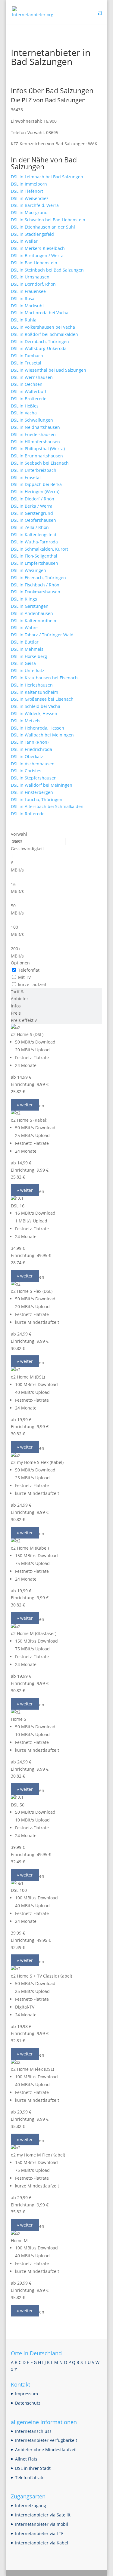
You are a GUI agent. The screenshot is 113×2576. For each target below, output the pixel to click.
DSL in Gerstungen (30, 606)
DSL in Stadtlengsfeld (32, 234)
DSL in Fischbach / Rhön (35, 585)
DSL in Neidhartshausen (35, 427)
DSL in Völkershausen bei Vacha (43, 327)
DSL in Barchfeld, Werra (35, 205)
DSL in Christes (26, 771)
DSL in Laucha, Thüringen (37, 799)
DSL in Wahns (25, 627)
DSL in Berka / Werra (32, 506)
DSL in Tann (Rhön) (30, 742)
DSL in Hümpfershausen (35, 442)
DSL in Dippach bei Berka (36, 484)
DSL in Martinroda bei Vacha (40, 313)
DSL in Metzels (26, 721)
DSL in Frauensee (28, 291)
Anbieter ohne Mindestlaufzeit (46, 2450)
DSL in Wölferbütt (29, 391)
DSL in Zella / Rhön (30, 527)
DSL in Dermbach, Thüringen (40, 341)
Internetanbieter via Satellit (43, 2515)
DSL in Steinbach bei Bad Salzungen (47, 270)
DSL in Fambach (27, 356)
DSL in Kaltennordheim (34, 621)
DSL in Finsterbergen (32, 792)
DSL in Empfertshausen (35, 563)
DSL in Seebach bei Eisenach (40, 463)
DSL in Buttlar (25, 642)
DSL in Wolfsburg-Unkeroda (39, 348)
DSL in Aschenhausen (33, 764)
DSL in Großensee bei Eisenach (42, 699)
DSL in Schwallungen (32, 420)
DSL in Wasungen (28, 570)
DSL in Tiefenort (27, 191)
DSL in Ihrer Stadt (33, 2468)
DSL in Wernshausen (32, 377)
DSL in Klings (24, 599)
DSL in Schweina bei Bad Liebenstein (48, 220)
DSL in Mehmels (27, 649)
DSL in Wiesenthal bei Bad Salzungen (49, 370)
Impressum (27, 2394)
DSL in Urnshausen (30, 277)
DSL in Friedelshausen (33, 434)
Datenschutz (28, 2403)
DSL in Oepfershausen (33, 520)
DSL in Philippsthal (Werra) (38, 449)
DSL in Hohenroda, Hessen (38, 728)
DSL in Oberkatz (27, 756)
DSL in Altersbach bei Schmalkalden (47, 806)
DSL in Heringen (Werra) (35, 492)
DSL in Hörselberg (29, 656)
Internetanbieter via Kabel (42, 2543)
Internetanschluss (33, 2431)
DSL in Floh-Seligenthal (34, 556)
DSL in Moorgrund (29, 212)
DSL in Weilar (24, 241)
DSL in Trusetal (26, 363)
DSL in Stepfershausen (34, 778)
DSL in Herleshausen (32, 685)
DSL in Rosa (23, 298)
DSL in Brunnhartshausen (37, 456)
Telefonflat (29, 970)
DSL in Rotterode (28, 814)
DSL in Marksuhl (27, 306)
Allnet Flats (26, 2459)
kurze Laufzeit (32, 984)
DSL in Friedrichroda (31, 749)
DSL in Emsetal (26, 477)
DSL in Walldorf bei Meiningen (42, 785)
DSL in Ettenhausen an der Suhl (43, 227)
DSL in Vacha (24, 413)
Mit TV (24, 977)
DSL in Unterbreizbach (34, 470)
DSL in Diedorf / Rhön (33, 499)
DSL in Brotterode (29, 399)
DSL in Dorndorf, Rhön (33, 284)
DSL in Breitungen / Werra (37, 255)
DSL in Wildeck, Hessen (34, 713)
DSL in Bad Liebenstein (34, 263)
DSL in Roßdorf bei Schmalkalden (44, 334)
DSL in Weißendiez (30, 198)
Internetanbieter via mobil (42, 2524)
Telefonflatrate (30, 2478)
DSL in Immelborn (29, 184)
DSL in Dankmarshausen (36, 592)
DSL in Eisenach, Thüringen (38, 578)
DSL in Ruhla (24, 320)
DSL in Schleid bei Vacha (36, 706)
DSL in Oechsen (27, 384)
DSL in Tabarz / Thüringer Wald (42, 635)
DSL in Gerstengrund (32, 513)
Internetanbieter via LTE (39, 2533)
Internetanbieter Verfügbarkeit (46, 2440)
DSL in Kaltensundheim (35, 692)
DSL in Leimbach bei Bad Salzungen (47, 177)
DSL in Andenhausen (32, 613)
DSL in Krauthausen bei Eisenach (44, 678)
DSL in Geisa (23, 663)
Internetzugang (31, 2505)
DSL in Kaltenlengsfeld (34, 535)
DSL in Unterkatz (28, 670)
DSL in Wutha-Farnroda (34, 542)
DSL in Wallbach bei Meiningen (42, 735)
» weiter (25, 1105)
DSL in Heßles (25, 406)
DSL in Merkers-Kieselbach (38, 248)
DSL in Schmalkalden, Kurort (39, 549)
